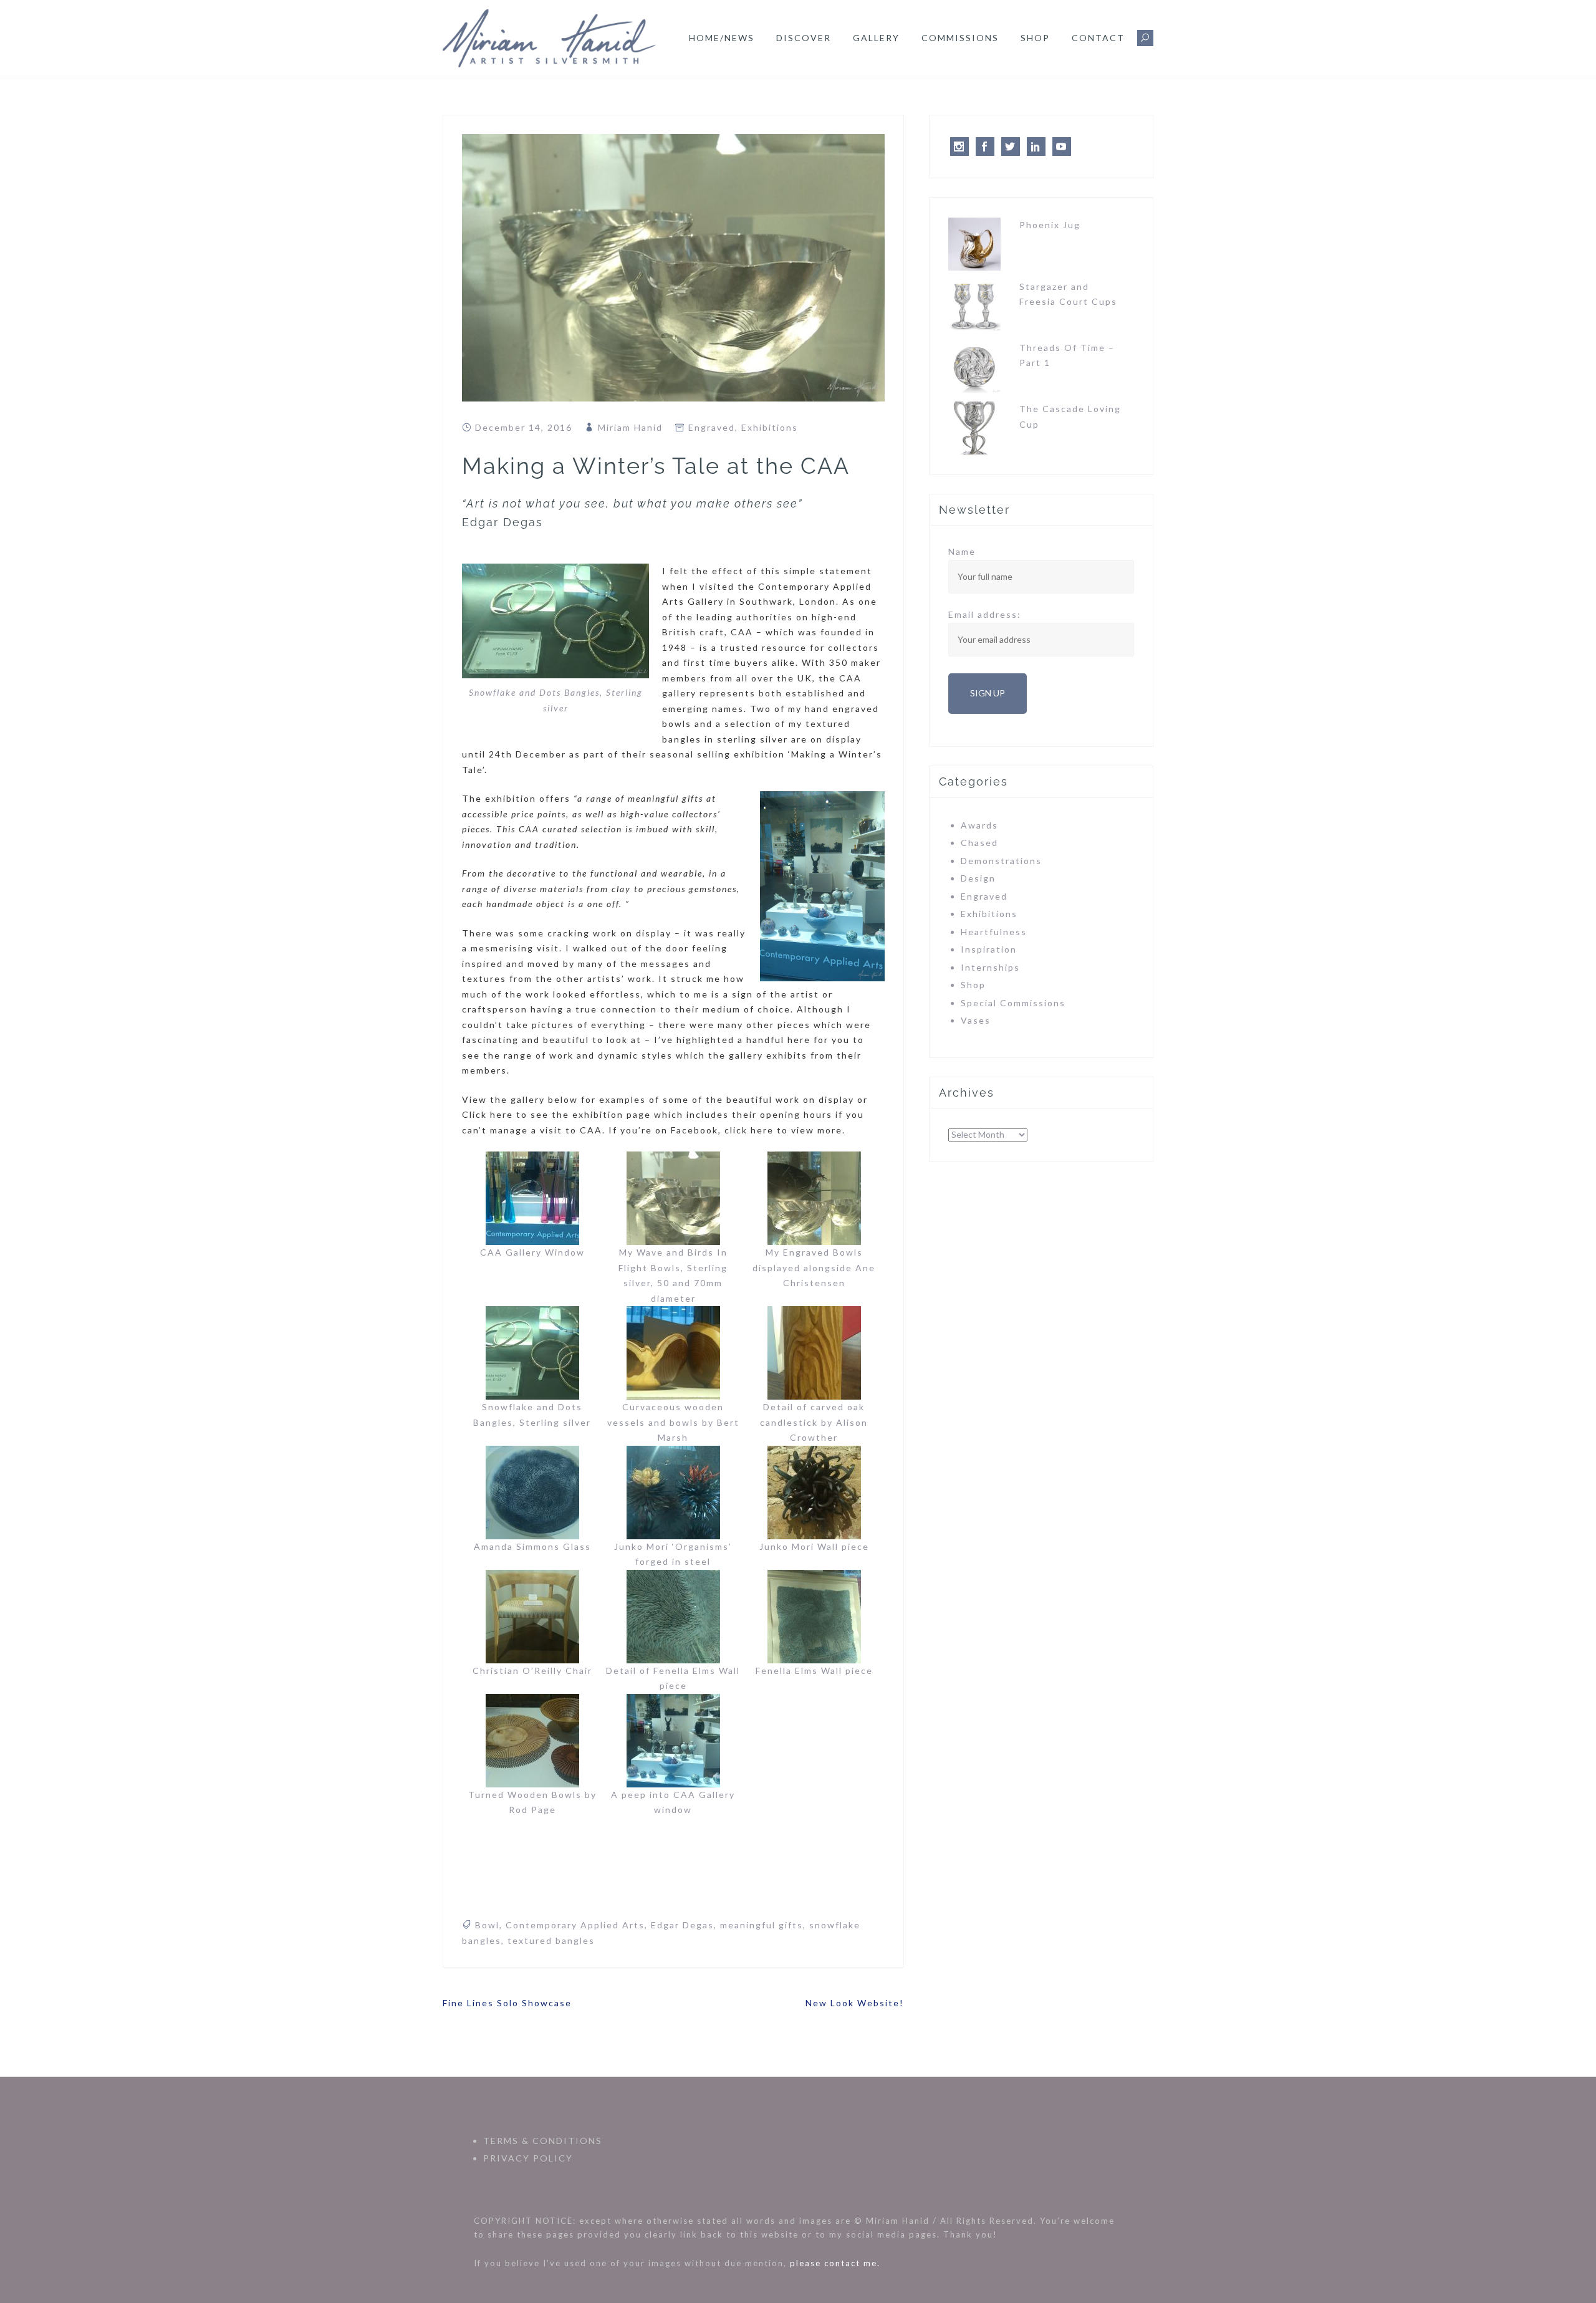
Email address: (985, 614)
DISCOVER (804, 38)
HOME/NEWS (722, 38)
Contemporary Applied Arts (575, 1925)
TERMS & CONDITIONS (543, 2141)
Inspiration (989, 949)
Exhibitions (770, 427)
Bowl (487, 1925)
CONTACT (1098, 38)
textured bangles (551, 1940)
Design (978, 878)
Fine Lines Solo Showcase (507, 2003)
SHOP (1035, 38)
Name (962, 551)
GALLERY (876, 38)
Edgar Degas (682, 1925)
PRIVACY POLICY (528, 2158)
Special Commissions (1013, 1003)
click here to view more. (785, 1130)
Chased (979, 843)
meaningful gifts (762, 1925)
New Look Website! (855, 2003)
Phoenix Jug (1050, 225)
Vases (976, 1020)
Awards (979, 825)
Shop (973, 985)
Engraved (712, 427)
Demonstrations (1001, 861)
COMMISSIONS (960, 38)
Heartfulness (994, 932)
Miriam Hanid (630, 427)
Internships (990, 967)
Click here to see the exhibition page (556, 1114)
